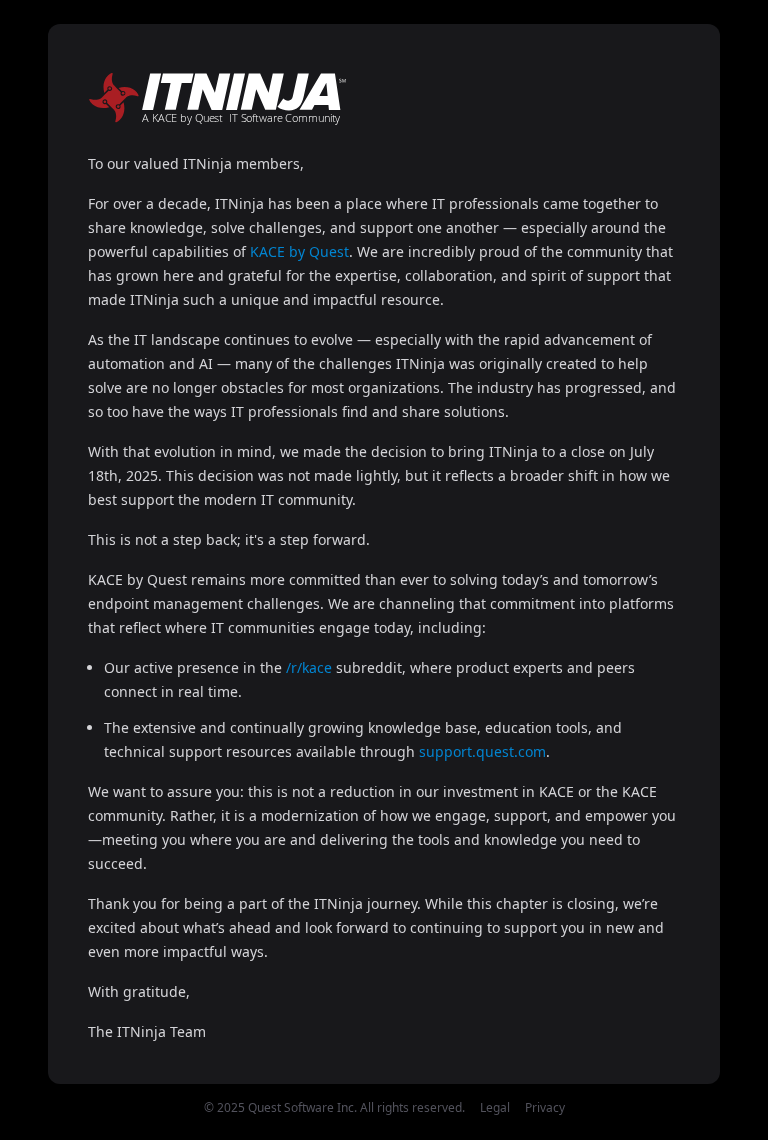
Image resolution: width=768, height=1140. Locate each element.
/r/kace (309, 667)
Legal (495, 1107)
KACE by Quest (299, 251)
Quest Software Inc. (302, 1107)
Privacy (545, 1107)
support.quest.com (482, 751)
